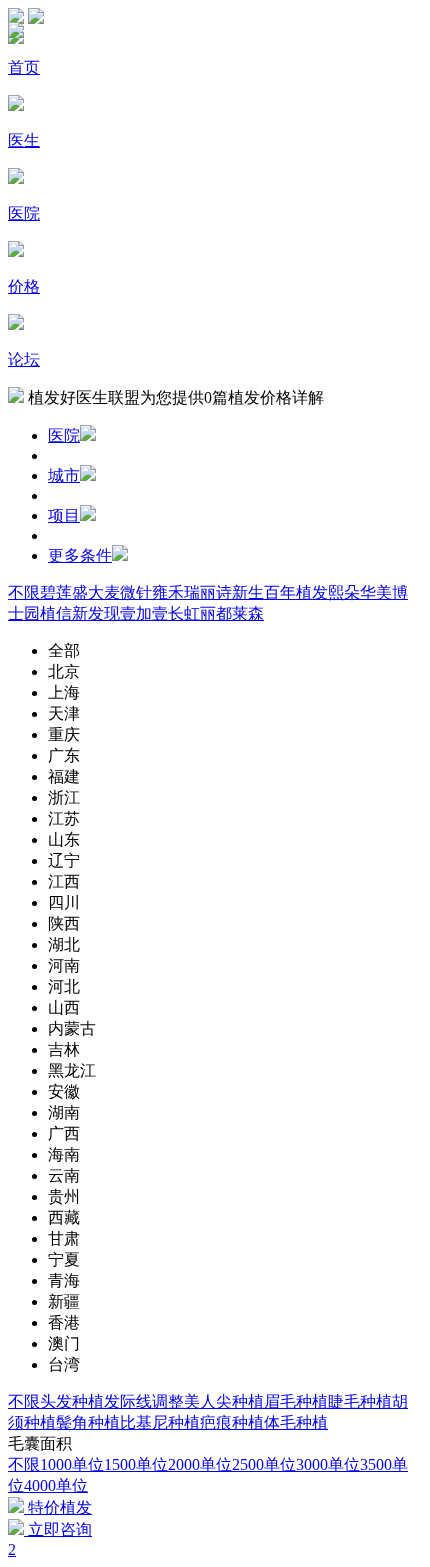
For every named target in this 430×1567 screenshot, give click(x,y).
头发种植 (72, 1401)
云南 (64, 1175)
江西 (64, 881)
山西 (64, 1007)
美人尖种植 (224, 1401)
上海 (64, 692)
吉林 (64, 1049)
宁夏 (64, 1259)
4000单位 (56, 1485)
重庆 (64, 734)
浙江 (64, 797)
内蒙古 (72, 1028)
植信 (56, 613)
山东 (64, 839)
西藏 (64, 1217)
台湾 (64, 1364)
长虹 (184, 613)
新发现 (96, 613)
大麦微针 (120, 592)
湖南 (64, 1112)
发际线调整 (144, 1401)
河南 (64, 965)
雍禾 (168, 592)
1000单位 (72, 1464)
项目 (64, 515)
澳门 (64, 1343)
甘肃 (64, 1238)
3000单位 (328, 1464)
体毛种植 (296, 1422)
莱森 (248, 613)
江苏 (64, 818)
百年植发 (296, 592)
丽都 (216, 613)
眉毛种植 (296, 1401)
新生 (248, 592)
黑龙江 (72, 1070)
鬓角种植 (88, 1422)
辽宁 (64, 860)
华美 (376, 592)
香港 (64, 1322)
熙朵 (344, 592)
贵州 (64, 1196)
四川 (64, 902)
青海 (64, 1280)
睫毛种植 (360, 1401)
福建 (64, 776)
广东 (64, 755)
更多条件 (80, 555)
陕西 (64, 923)
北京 (64, 671)
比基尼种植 (160, 1422)
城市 (64, 475)
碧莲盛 (64, 592)
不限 (24, 592)
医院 (64, 435)
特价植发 (58, 1507)
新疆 (64, 1301)
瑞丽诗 (208, 592)
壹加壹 (144, 613)
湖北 (64, 944)
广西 (64, 1133)
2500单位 (264, 1464)
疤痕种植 (232, 1422)
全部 (64, 650)
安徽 (64, 1091)
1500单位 (136, 1464)
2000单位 (200, 1464)
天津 (64, 713)
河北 (64, 986)
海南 (64, 1154)
